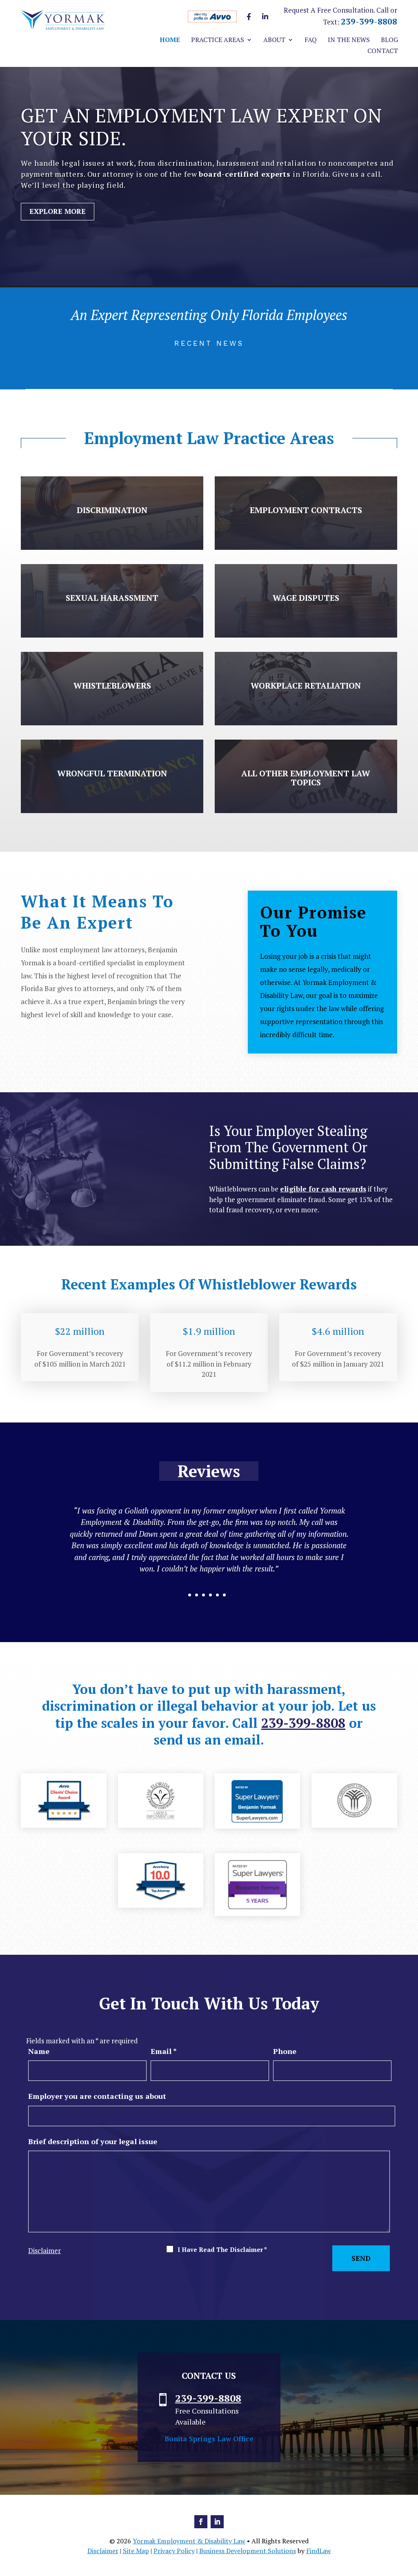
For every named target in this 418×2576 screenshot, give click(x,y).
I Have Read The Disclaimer (222, 2249)
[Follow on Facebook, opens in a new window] (201, 2522)
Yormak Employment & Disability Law (189, 2541)
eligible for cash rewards (323, 1189)
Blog (389, 40)
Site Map (136, 2551)
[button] (410, 2517)
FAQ (311, 40)
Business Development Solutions (248, 2551)
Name (39, 2051)
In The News (349, 40)
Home (170, 40)
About (274, 40)
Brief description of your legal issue (93, 2141)
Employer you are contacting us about (97, 2096)
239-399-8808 (369, 21)
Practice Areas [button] (218, 40)
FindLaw (319, 2551)
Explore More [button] (58, 211)
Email (164, 2051)
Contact (383, 51)
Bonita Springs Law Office (209, 2439)
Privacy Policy (174, 2551)
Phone (285, 2051)
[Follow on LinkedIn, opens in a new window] (217, 2522)
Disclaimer (44, 2250)
